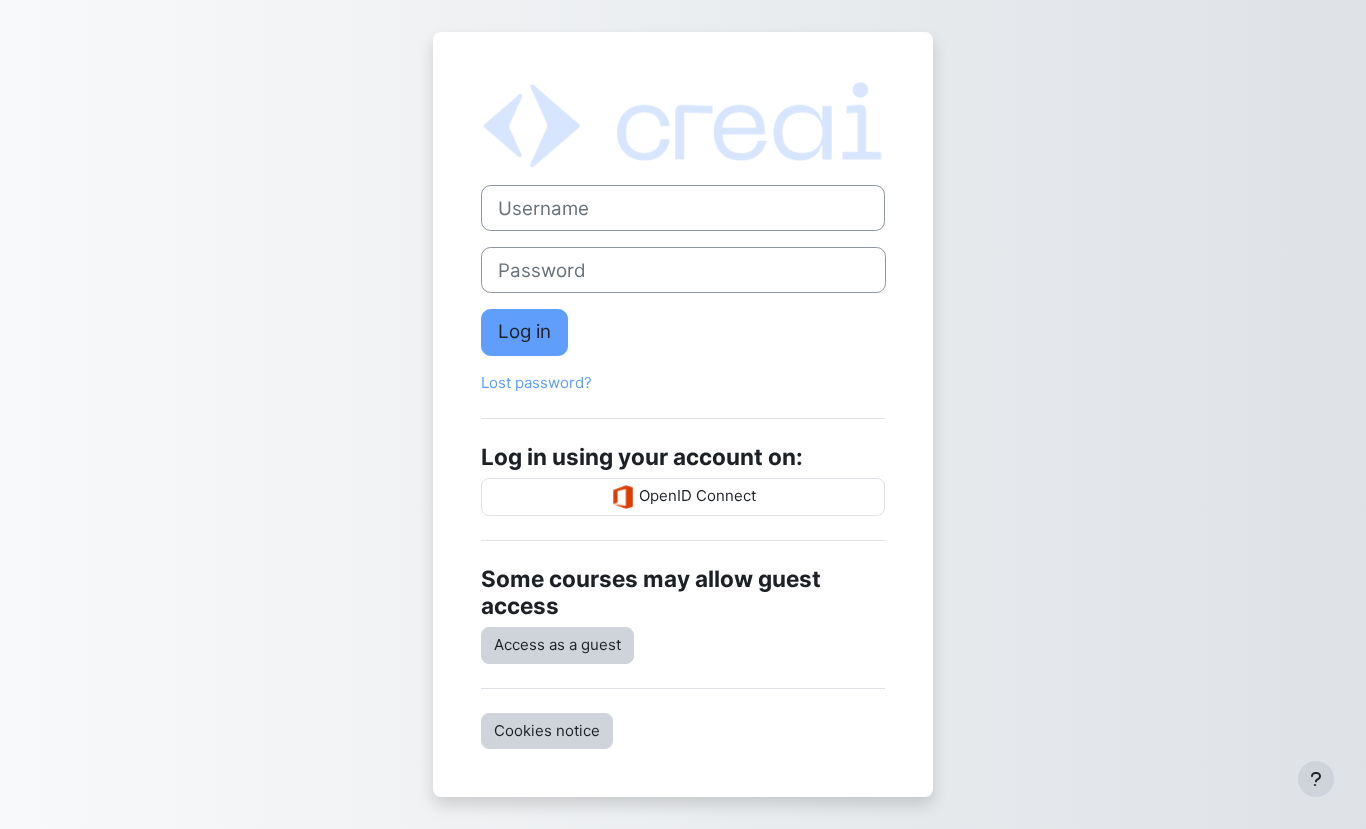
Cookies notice (547, 730)
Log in (524, 331)
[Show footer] (1316, 779)
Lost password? (536, 382)
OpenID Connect (695, 495)
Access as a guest (557, 644)
